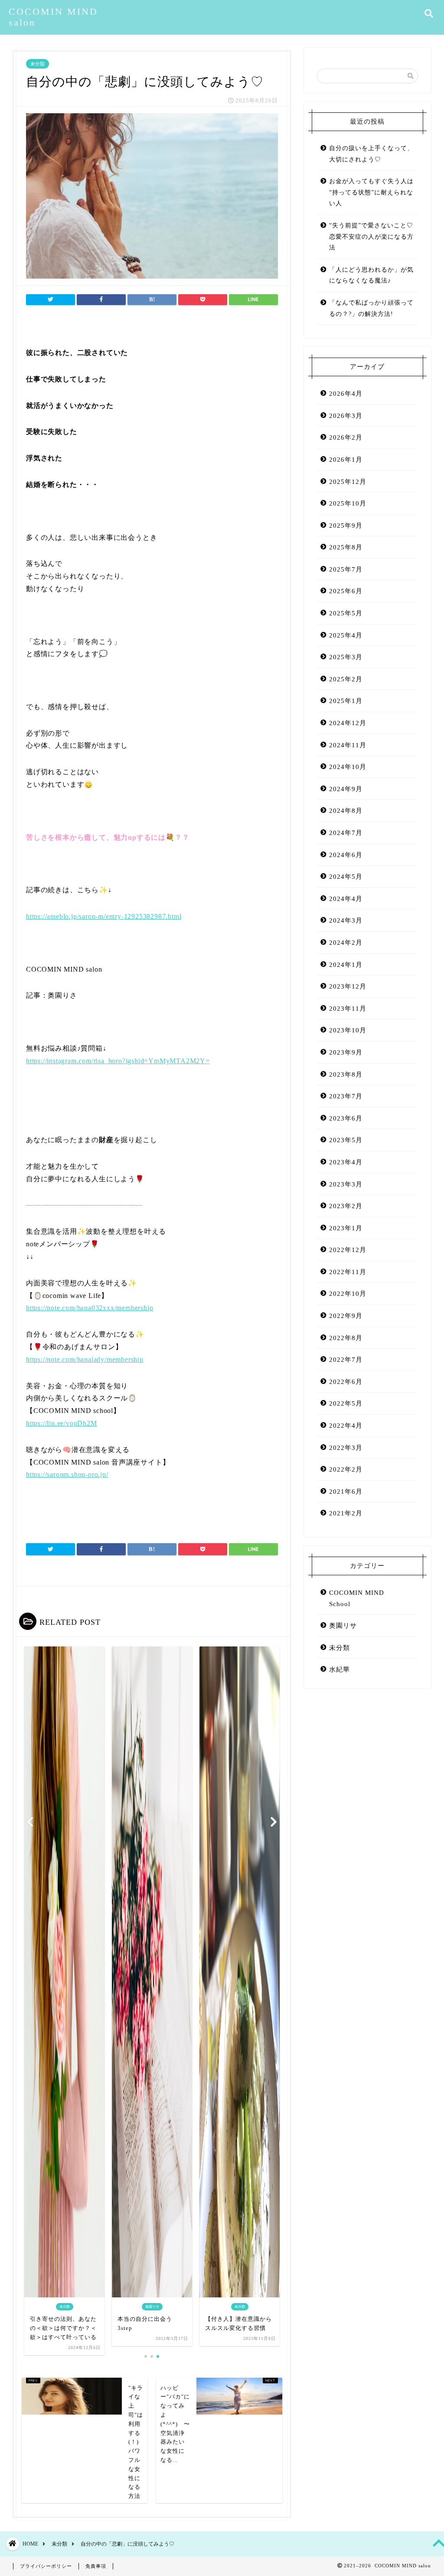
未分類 (38, 64)
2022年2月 (346, 1469)
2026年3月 (346, 416)
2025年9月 (346, 525)
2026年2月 (346, 437)
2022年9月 (346, 1316)
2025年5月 (346, 613)
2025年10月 (348, 503)
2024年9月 (346, 789)
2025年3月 (346, 657)
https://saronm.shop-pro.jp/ (67, 1474)
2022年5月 (346, 1403)
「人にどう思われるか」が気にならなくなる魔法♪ (371, 275)
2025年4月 (346, 635)
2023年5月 (346, 1140)
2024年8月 (346, 810)
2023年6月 (346, 1118)
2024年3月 (346, 920)
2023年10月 (348, 1030)
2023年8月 (346, 1074)
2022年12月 (348, 1250)
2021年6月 (346, 1491)
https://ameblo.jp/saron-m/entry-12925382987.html (104, 916)
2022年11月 (348, 1272)
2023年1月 (346, 1228)
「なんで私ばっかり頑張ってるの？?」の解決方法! (371, 308)
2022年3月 (346, 1447)
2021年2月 (346, 1513)
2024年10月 (348, 767)
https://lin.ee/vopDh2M (62, 1423)
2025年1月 (346, 701)
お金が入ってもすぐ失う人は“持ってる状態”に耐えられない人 (371, 192)
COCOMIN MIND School (357, 1598)
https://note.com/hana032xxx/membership (90, 1308)
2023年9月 (346, 1052)
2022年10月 (348, 1293)
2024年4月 (346, 899)
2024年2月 (346, 942)
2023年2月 (346, 1206)
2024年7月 (346, 833)
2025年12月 (348, 481)
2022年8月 (346, 1338)
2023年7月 (346, 1096)
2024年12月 (348, 723)
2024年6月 (346, 855)
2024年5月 (346, 876)
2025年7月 (346, 569)
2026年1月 (346, 459)
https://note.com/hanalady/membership (85, 1359)
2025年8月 (346, 547)
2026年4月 (346, 393)
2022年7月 (346, 1359)
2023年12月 (348, 986)
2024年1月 (346, 964)
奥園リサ (343, 1625)
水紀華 (340, 1669)
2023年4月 (346, 1162)
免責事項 (96, 2566)
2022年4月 (346, 1425)
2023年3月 (346, 1184)
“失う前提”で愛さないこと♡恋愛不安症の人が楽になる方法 (371, 237)
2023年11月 (348, 1008)
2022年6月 (346, 1382)
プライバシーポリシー (46, 2566)
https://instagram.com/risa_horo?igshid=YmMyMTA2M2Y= (118, 1061)
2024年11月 (348, 745)
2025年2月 (346, 679)
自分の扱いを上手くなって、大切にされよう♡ (371, 154)
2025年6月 (346, 591)
